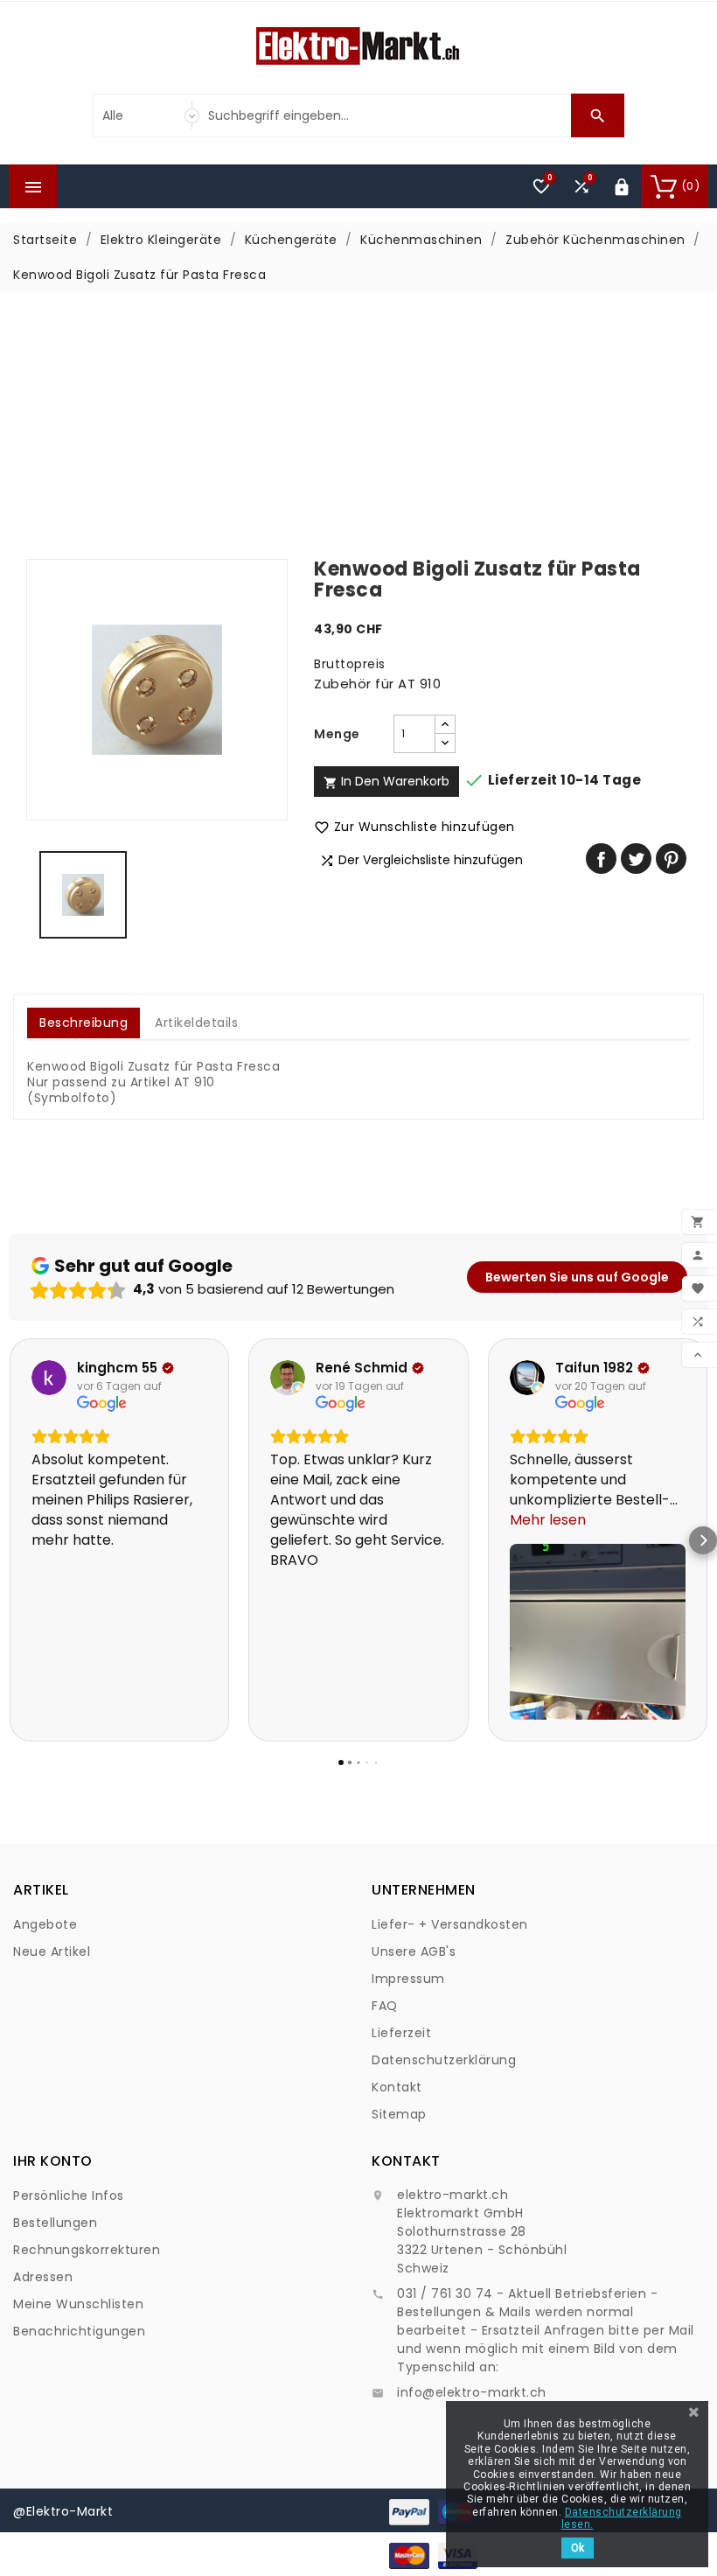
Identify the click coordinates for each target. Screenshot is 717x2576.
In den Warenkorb (386, 781)
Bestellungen (55, 2223)
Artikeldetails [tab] (196, 1023)
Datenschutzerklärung (444, 2060)
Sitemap (399, 2114)
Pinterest (671, 859)
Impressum (408, 1979)
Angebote (45, 1924)
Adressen (43, 2277)
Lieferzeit (401, 2033)
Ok (578, 2548)
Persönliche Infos (69, 2196)
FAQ (385, 2006)
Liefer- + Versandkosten (450, 1924)
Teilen (601, 859)
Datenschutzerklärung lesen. (622, 2518)
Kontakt (397, 2087)
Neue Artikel (52, 1951)
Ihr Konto (53, 2161)
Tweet (636, 859)
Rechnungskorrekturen (87, 2250)
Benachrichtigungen (79, 2331)
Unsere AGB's (414, 1951)
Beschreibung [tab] (84, 1023)
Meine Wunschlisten (78, 2304)
